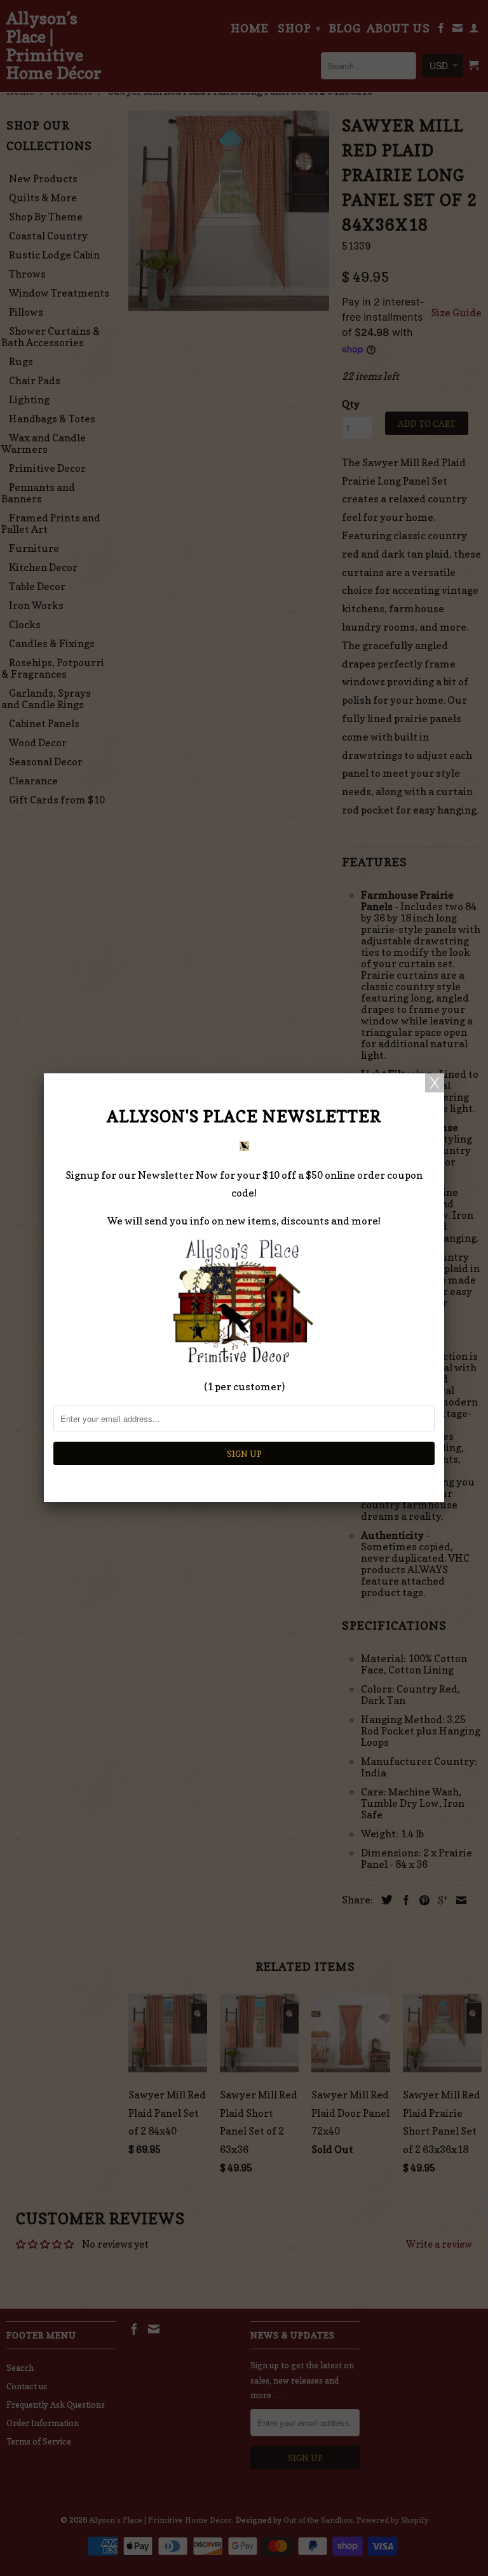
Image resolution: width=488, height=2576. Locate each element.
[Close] (435, 1083)
